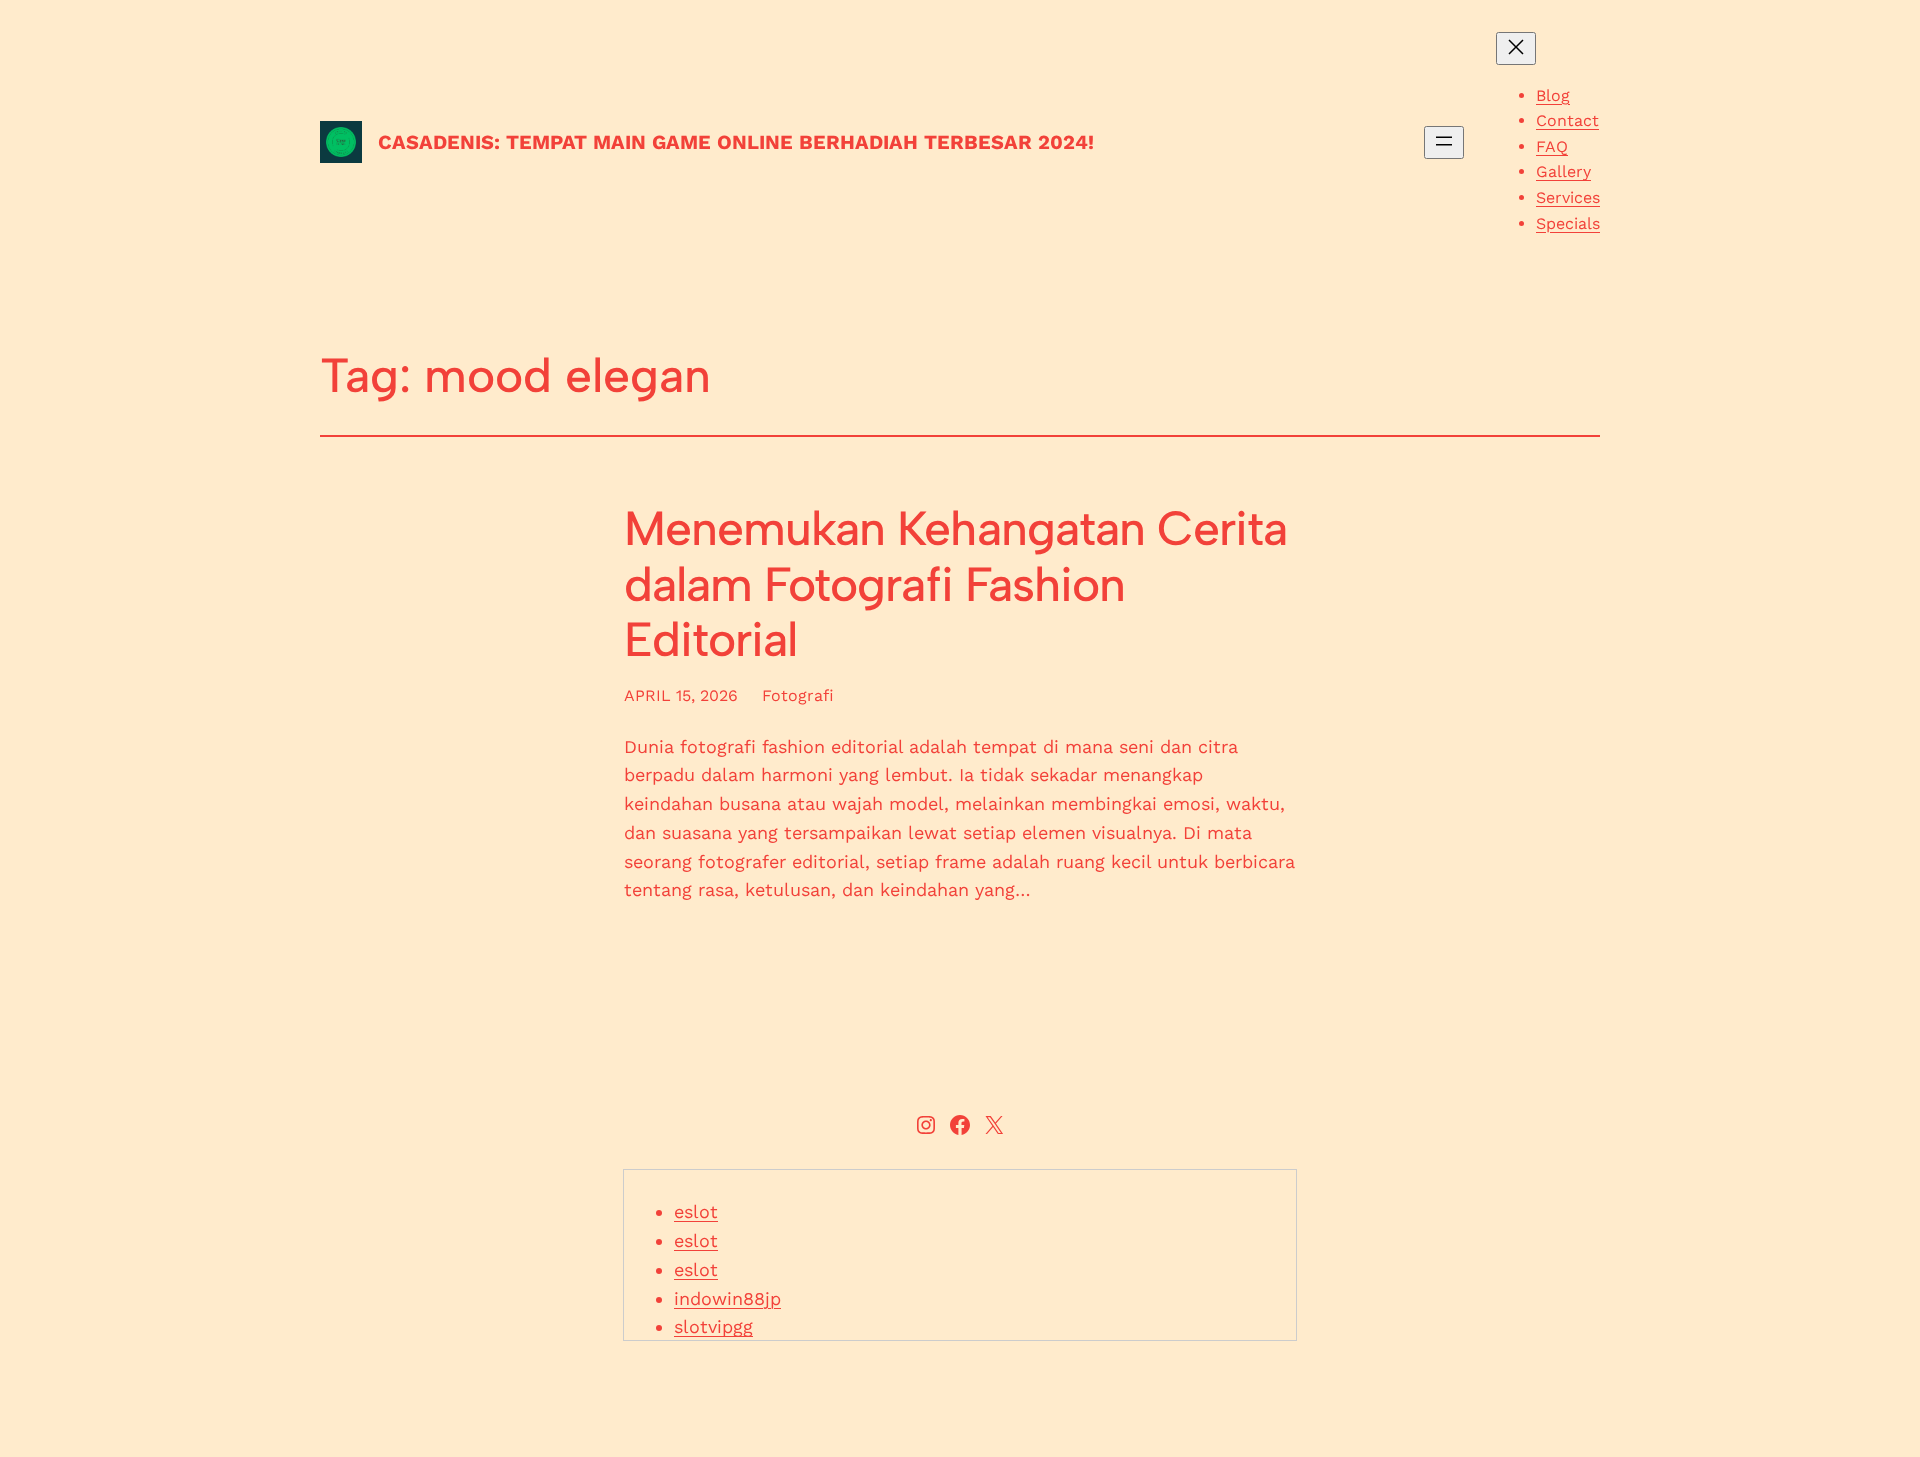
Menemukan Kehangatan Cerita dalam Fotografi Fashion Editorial (955, 584)
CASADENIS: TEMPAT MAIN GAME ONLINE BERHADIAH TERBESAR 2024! (736, 142)
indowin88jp (727, 1298)
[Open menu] (1444, 142)
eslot (696, 1211)
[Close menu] (1516, 48)
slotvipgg (713, 1326)
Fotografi (798, 695)
